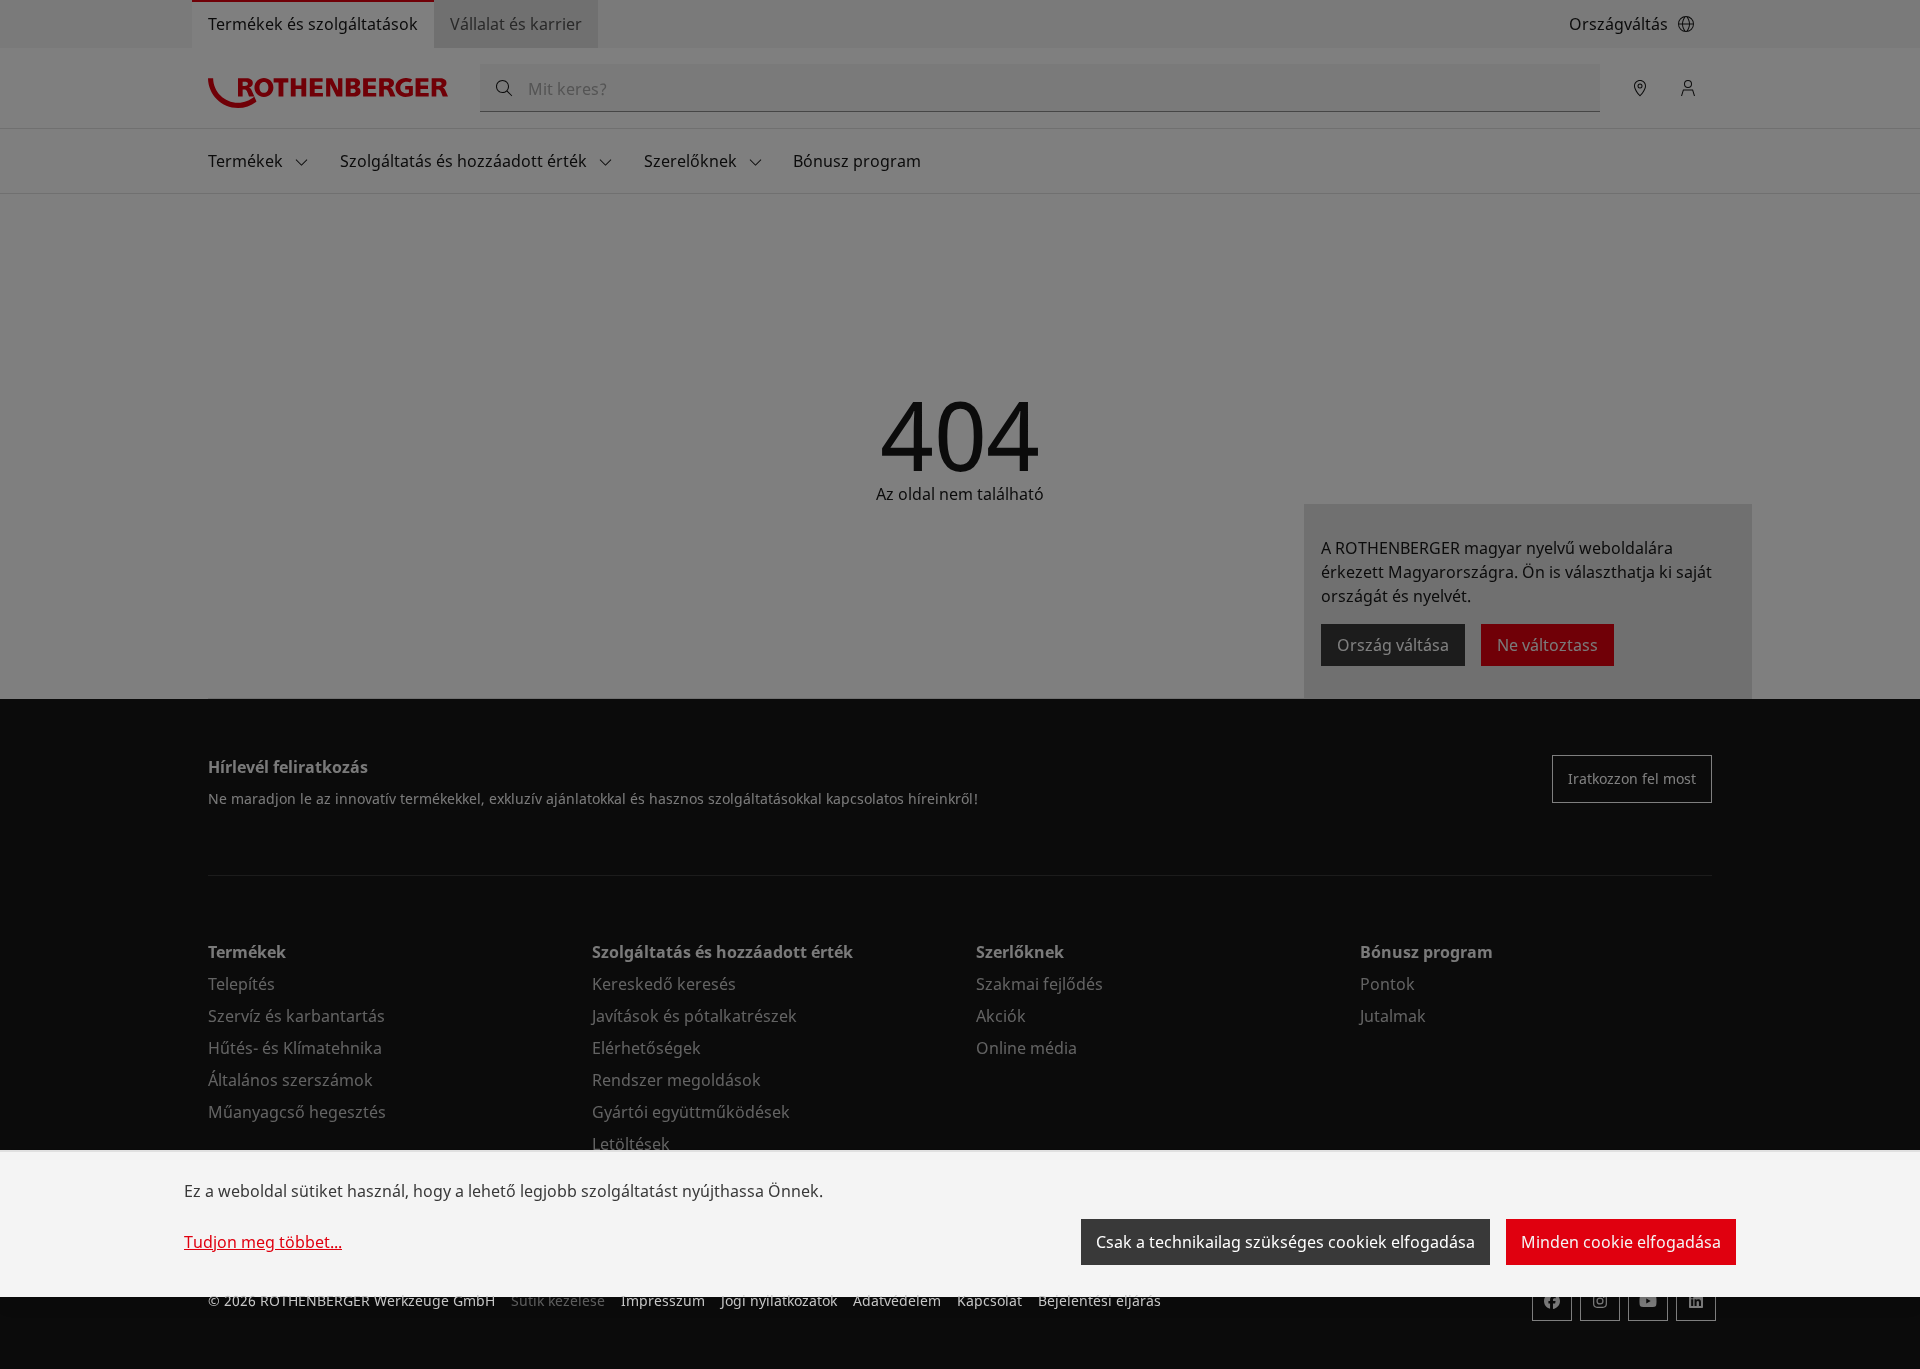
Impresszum (663, 1300)
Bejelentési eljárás (1099, 1300)
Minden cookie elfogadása (1621, 1242)
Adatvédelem (897, 1300)
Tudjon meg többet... (263, 1242)
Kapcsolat (989, 1300)
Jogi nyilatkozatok (779, 1300)
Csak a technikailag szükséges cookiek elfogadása (1285, 1242)
